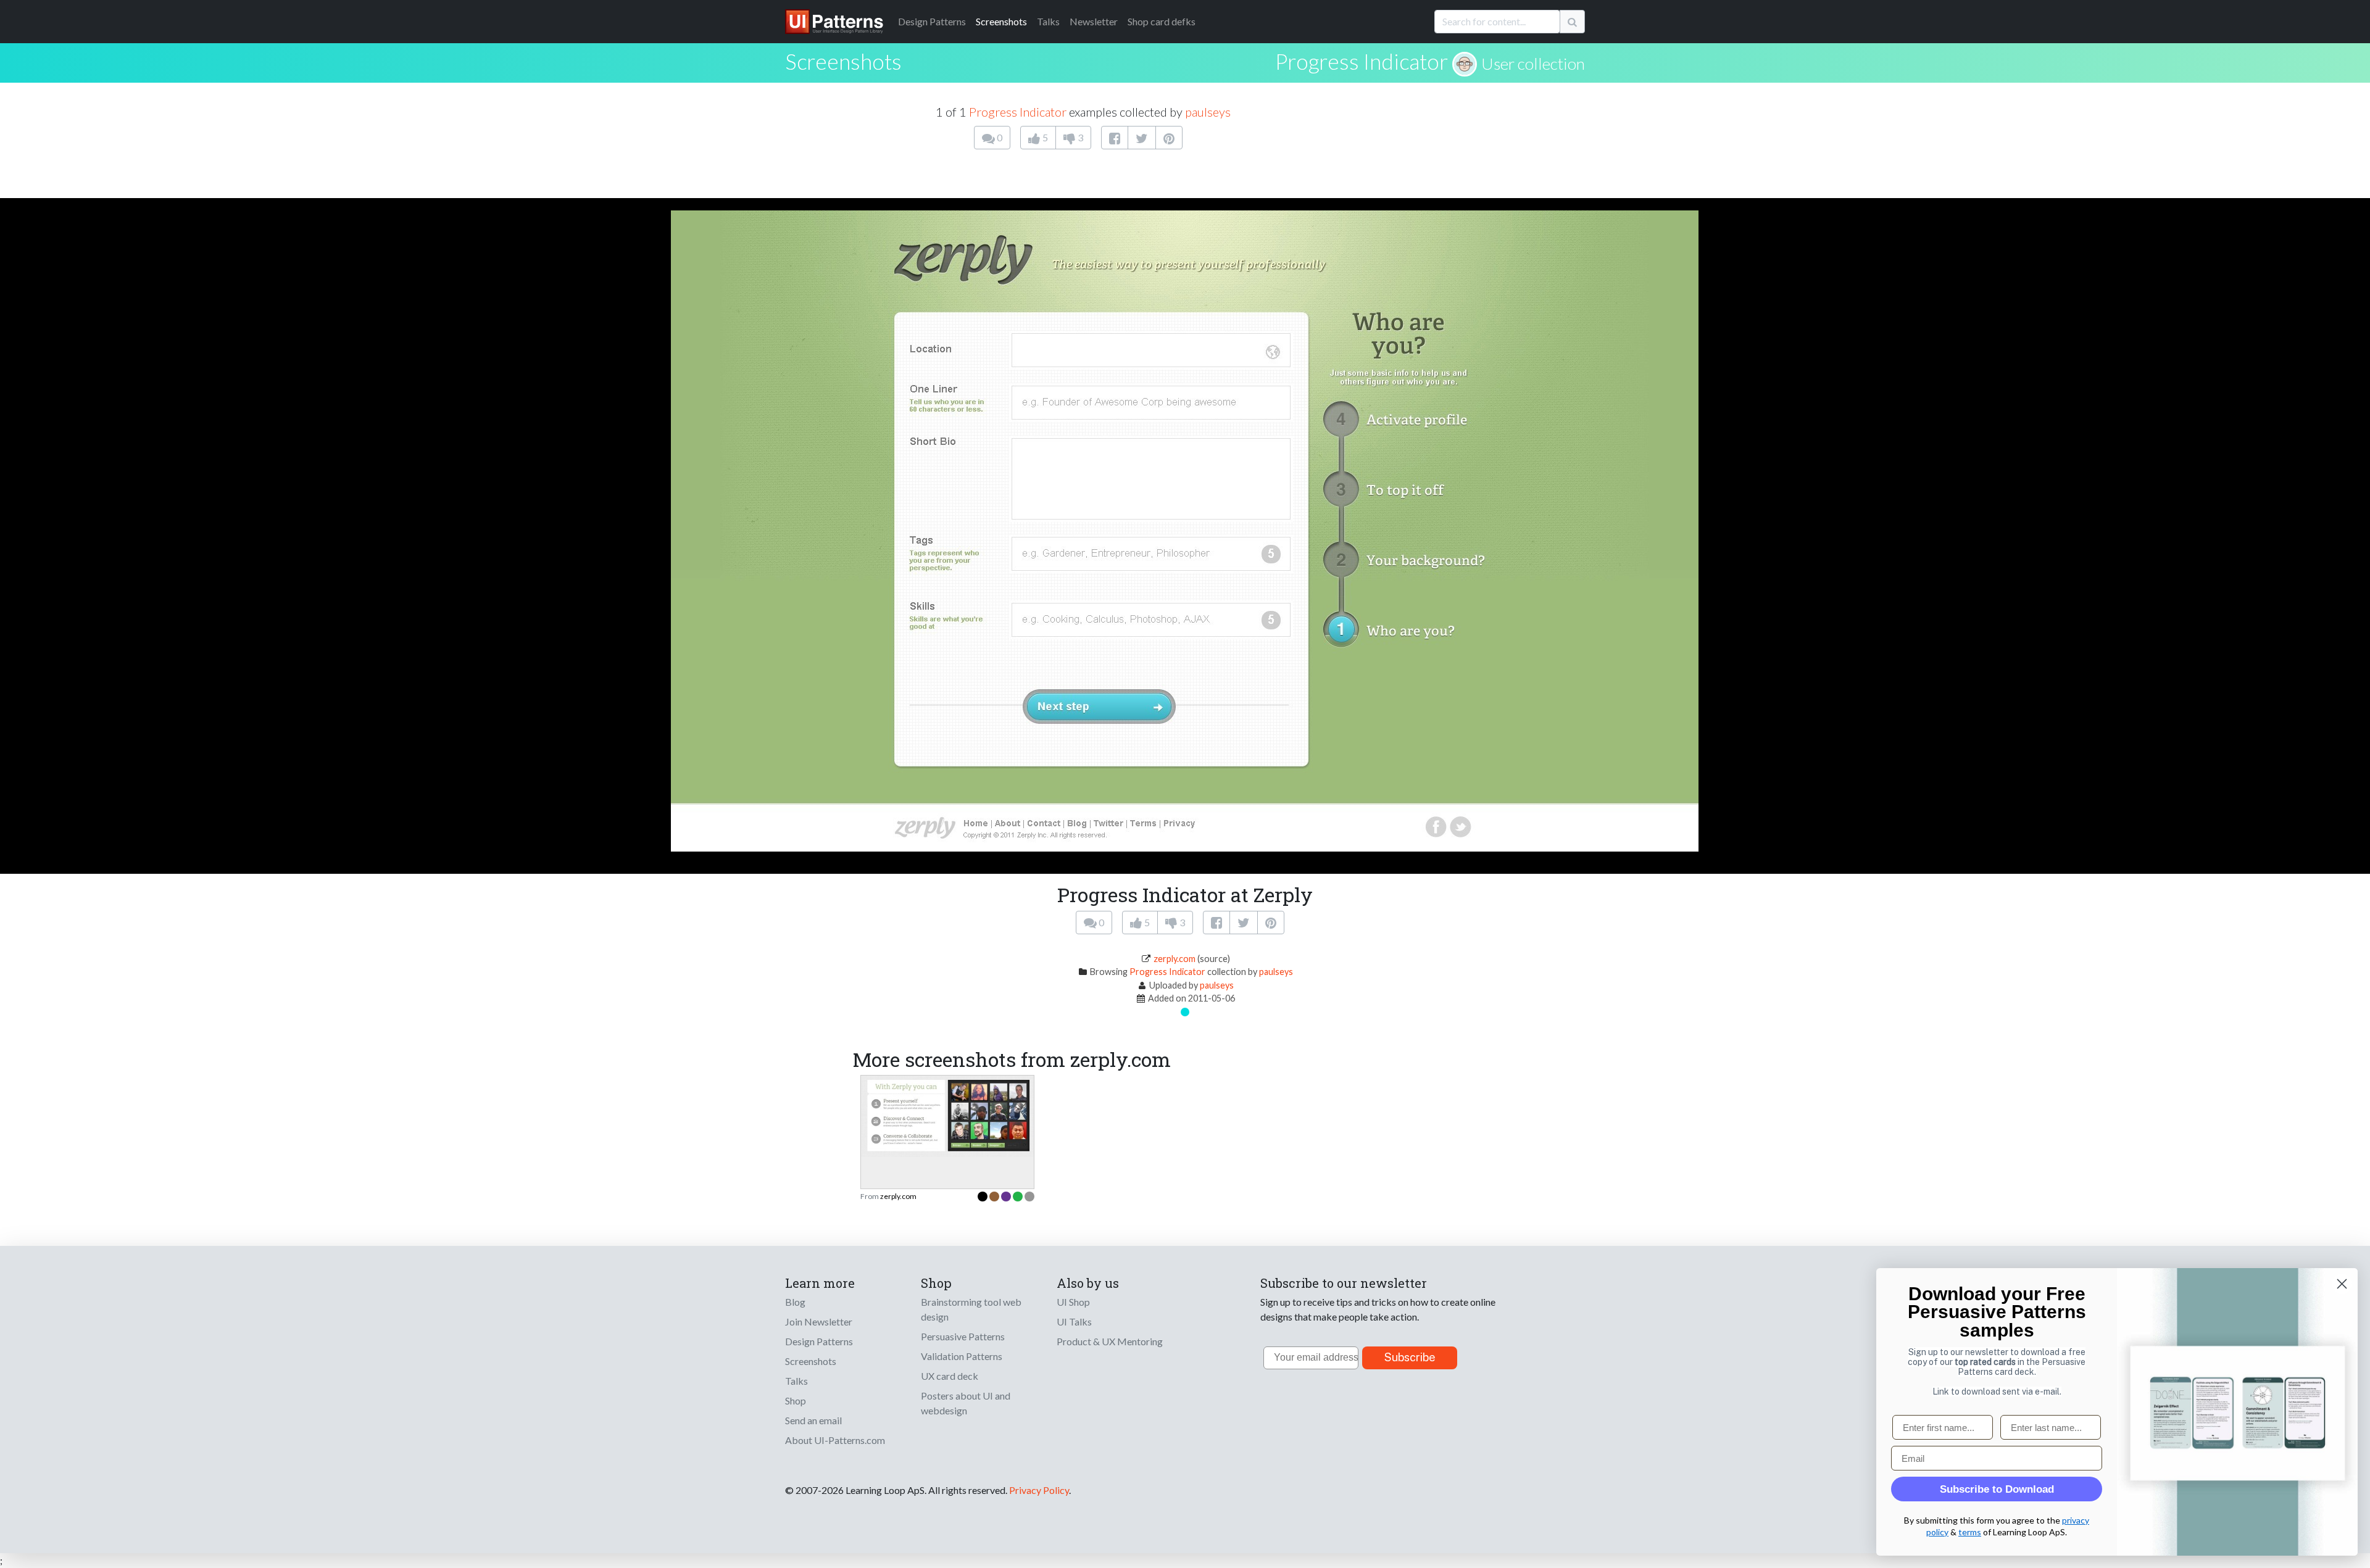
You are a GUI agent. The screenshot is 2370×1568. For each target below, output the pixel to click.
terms (1970, 1532)
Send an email (813, 1420)
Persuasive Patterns (963, 1336)
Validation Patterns (962, 1356)
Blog (795, 1302)
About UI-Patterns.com (835, 1440)
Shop (796, 1400)
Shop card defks (1162, 21)
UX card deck (950, 1376)
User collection (1533, 64)
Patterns (932, 21)
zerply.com (1175, 959)
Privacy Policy (1039, 1490)
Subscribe (1410, 1357)
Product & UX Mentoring (1110, 1341)
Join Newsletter (819, 1321)
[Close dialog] (2342, 1284)
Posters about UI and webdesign (966, 1403)
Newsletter (1094, 21)
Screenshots (1001, 21)
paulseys (1208, 112)
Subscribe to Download (1997, 1489)
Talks (1048, 21)
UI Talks (1074, 1321)
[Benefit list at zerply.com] (947, 1115)
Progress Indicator (1362, 61)
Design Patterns (819, 1341)
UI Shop (1073, 1302)
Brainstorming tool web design (971, 1309)
